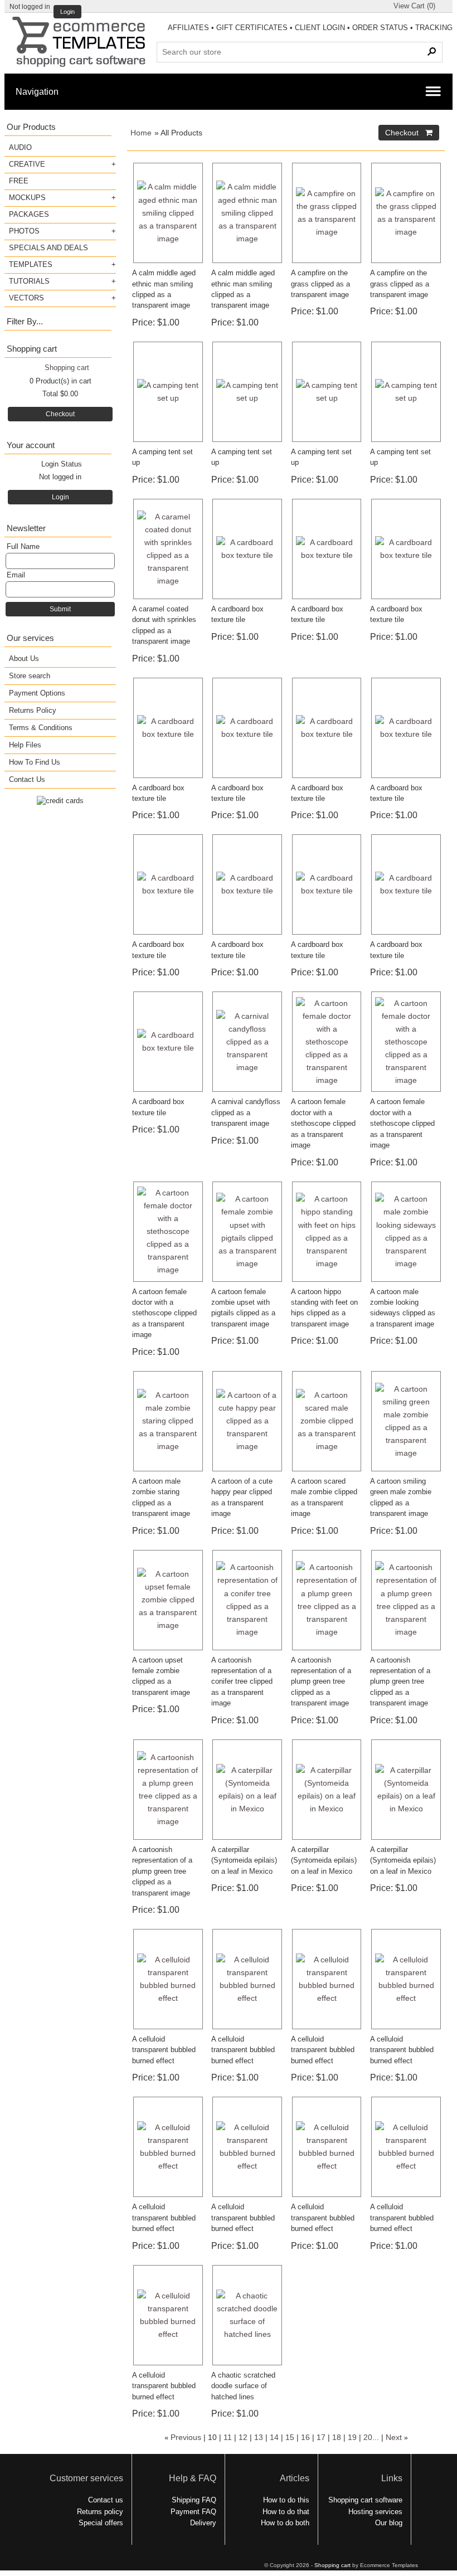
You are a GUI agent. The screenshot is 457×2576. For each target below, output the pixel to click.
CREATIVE (27, 164)
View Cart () (414, 6)
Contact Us (27, 779)
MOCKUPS (27, 198)
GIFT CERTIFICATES (252, 28)
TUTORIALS (29, 281)
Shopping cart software (365, 2500)
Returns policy (100, 2512)
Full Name (23, 546)
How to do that (286, 2512)
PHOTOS (24, 231)
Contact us (106, 2500)
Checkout (60, 414)
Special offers (101, 2523)
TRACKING (434, 28)
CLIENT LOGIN (320, 28)
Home (141, 133)
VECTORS (26, 298)
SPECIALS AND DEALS (48, 248)
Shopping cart (67, 368)
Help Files (25, 745)
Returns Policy (33, 710)
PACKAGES (29, 214)
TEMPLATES (31, 264)
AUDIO (20, 147)
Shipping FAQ (194, 2500)
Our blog (389, 2523)
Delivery (203, 2523)
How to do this (286, 2500)
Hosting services (375, 2512)
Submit (60, 609)
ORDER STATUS (380, 28)
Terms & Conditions (41, 728)
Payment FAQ (193, 2512)
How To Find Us (35, 762)
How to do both (285, 2523)
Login (67, 12)
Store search (30, 676)
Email (16, 575)
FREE (19, 181)
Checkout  (409, 133)
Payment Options (37, 693)
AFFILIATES (188, 28)
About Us (24, 658)
